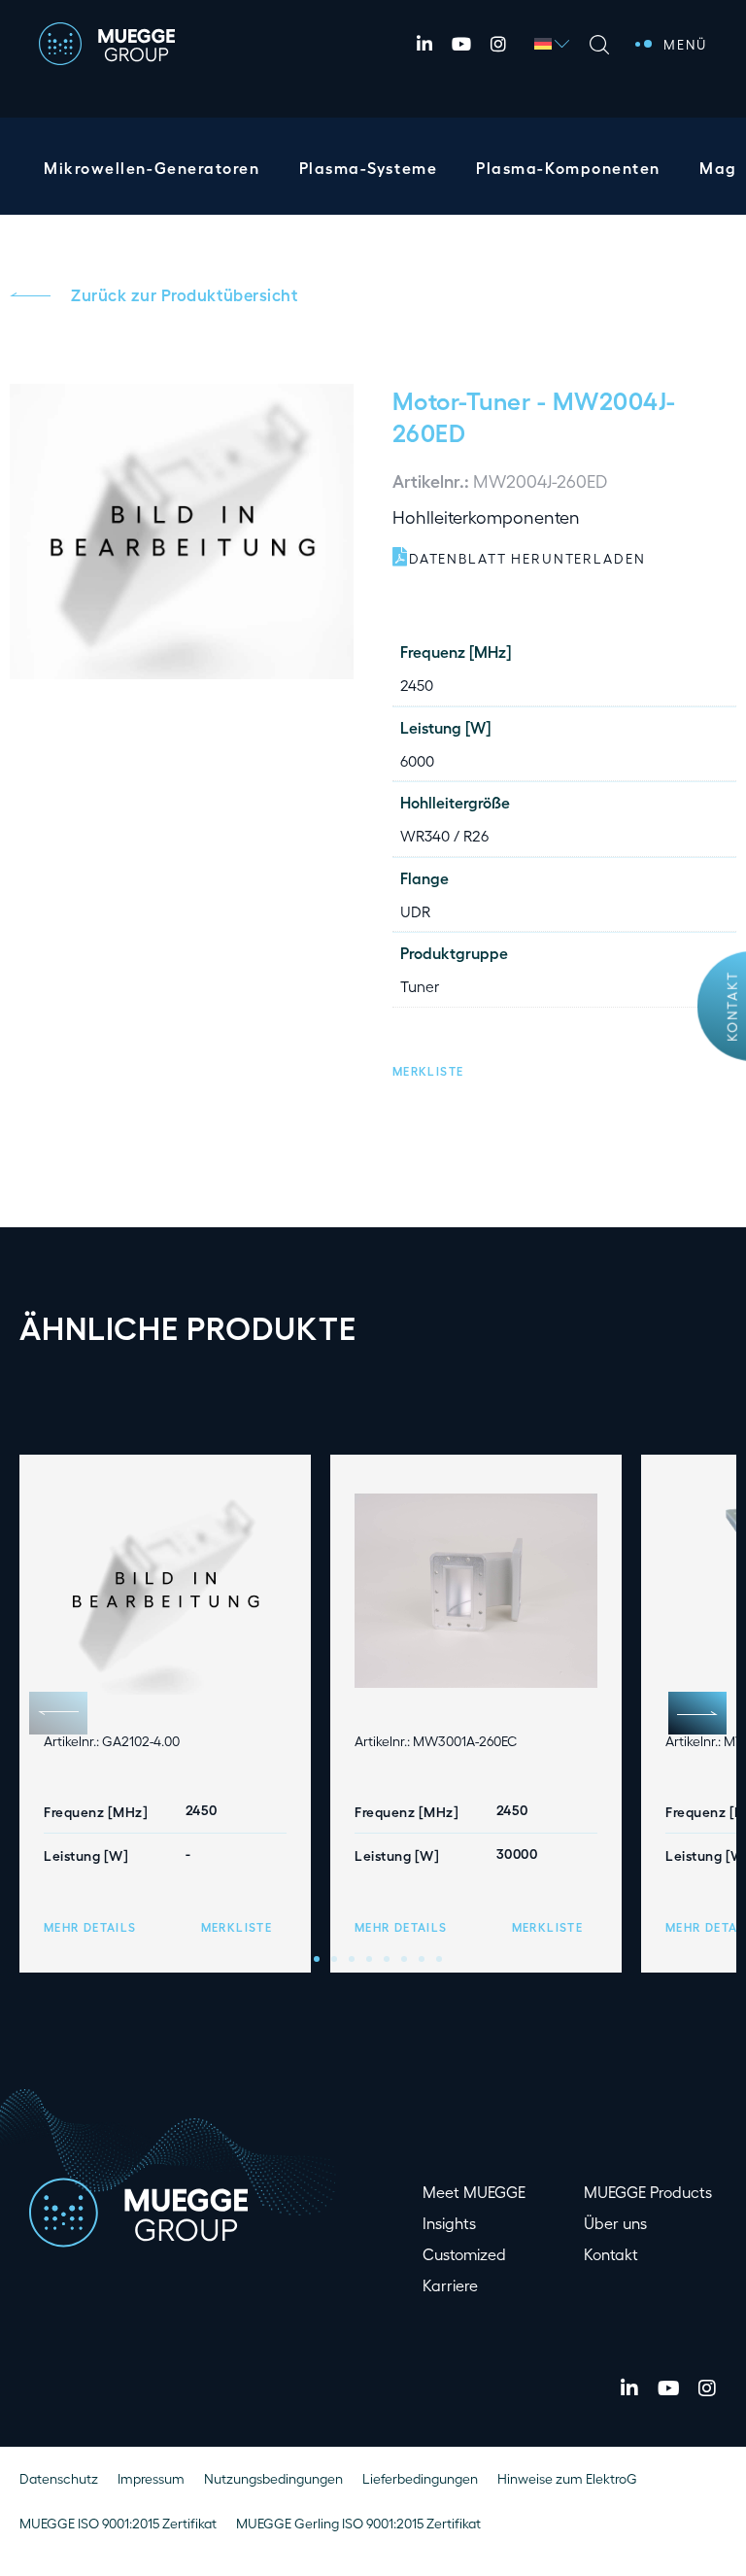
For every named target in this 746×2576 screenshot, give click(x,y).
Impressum (151, 2478)
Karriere (450, 2285)
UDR (415, 911)
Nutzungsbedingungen (273, 2478)
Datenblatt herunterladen (527, 558)
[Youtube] (461, 44)
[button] (428, 1068)
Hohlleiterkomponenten (486, 516)
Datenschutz (59, 2478)
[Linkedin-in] (424, 44)
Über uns (615, 2223)
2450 (417, 685)
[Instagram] (498, 44)
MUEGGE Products (648, 2192)
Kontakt (731, 1007)
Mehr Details (90, 1927)
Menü (685, 44)
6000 (417, 760)
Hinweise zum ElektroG (567, 2478)
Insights (449, 2223)
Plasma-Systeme (369, 168)
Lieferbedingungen (420, 2478)
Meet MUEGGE (474, 2192)
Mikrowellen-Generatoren (152, 168)
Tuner (420, 986)
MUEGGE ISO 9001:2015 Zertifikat (118, 2523)
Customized (464, 2254)
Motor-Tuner (461, 399)
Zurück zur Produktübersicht (184, 294)
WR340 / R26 (444, 835)
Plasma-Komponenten (568, 168)
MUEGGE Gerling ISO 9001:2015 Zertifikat (358, 2523)
